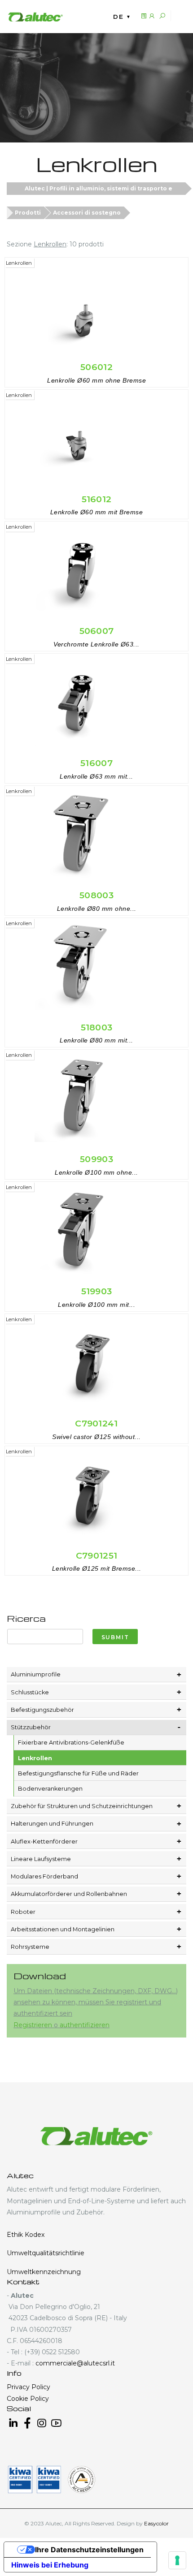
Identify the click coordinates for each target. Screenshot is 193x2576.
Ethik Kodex (26, 2235)
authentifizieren (85, 2025)
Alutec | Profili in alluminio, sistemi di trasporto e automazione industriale (99, 190)
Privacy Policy (29, 2387)
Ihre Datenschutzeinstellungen (89, 2550)
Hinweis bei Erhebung (50, 2565)
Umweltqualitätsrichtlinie (46, 2253)
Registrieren (34, 2025)
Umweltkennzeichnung (44, 2272)
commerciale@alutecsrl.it (75, 2363)
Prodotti (28, 213)
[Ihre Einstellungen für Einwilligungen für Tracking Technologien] (177, 2560)
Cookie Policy (28, 2399)
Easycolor (156, 2523)
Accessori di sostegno (87, 213)
